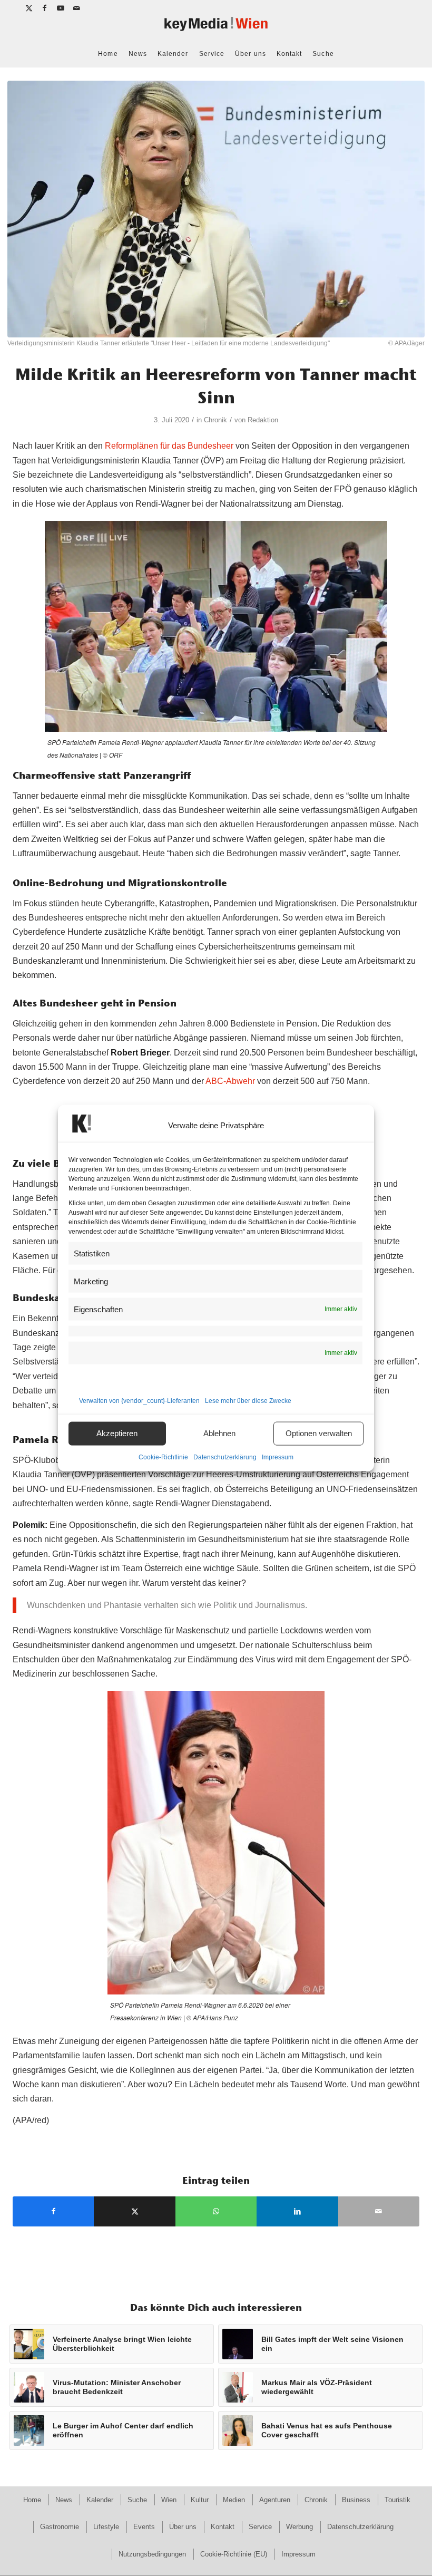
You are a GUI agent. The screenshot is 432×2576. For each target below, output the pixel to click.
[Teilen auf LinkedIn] (297, 2211)
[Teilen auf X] (134, 2211)
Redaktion (263, 420)
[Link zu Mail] (77, 8)
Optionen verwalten (319, 1433)
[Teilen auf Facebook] (53, 2211)
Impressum (278, 1457)
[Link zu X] (29, 8)
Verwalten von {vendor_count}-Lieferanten (139, 1400)
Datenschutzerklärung (225, 1457)
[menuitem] (108, 54)
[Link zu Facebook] (45, 8)
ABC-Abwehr (230, 1081)
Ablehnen (219, 1433)
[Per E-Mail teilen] (379, 2211)
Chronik (215, 420)
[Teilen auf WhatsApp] (216, 2211)
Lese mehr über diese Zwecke (248, 1400)
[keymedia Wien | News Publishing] (216, 28)
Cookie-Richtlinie (163, 1457)
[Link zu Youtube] (61, 8)
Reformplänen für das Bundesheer (169, 446)
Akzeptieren (117, 1433)
